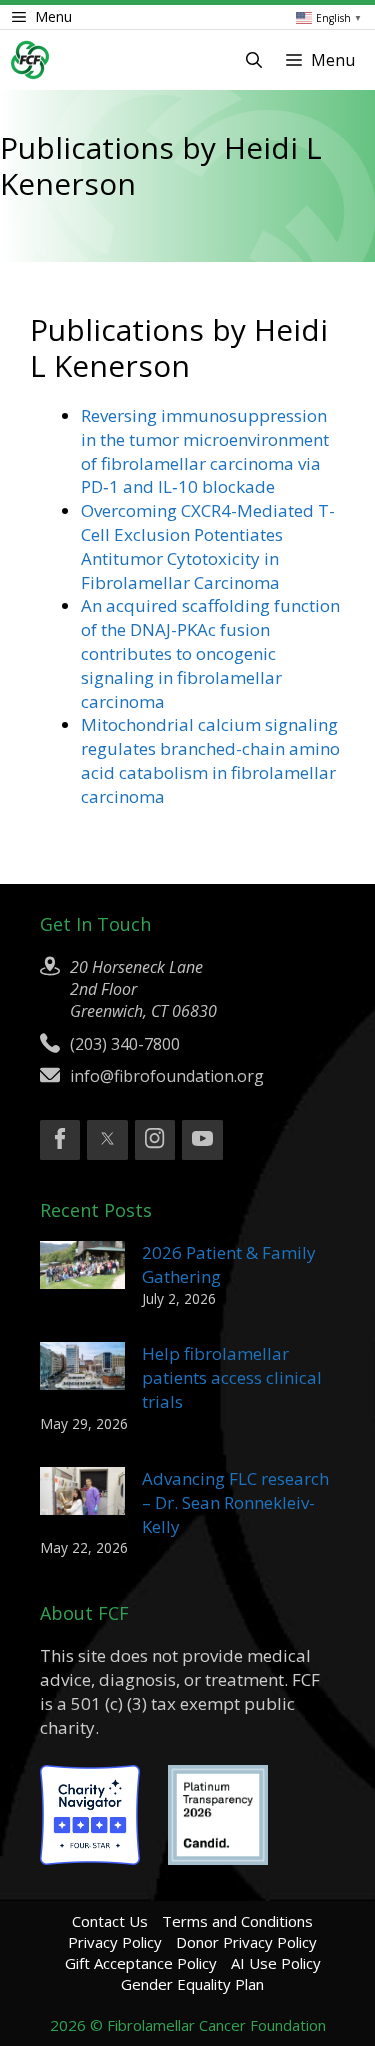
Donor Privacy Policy (246, 1942)
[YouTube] (202, 1140)
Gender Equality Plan (192, 1984)
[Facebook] (60, 1140)
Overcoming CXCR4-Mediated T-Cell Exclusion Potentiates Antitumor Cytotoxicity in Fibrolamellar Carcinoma (208, 546)
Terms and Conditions (237, 1921)
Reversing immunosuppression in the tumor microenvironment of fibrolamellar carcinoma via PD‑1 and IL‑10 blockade (205, 451)
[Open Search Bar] (254, 60)
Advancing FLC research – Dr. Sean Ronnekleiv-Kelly (235, 1502)
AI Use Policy (276, 1963)
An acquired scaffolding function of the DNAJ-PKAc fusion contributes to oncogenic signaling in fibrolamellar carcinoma (210, 653)
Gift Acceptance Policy (141, 1963)
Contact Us (110, 1921)
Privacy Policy (115, 1942)
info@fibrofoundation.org (167, 1076)
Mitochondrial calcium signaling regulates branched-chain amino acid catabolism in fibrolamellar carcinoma (210, 760)
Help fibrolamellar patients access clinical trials (232, 1377)
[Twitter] (107, 1140)
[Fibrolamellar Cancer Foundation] (30, 60)
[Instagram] (155, 1140)
